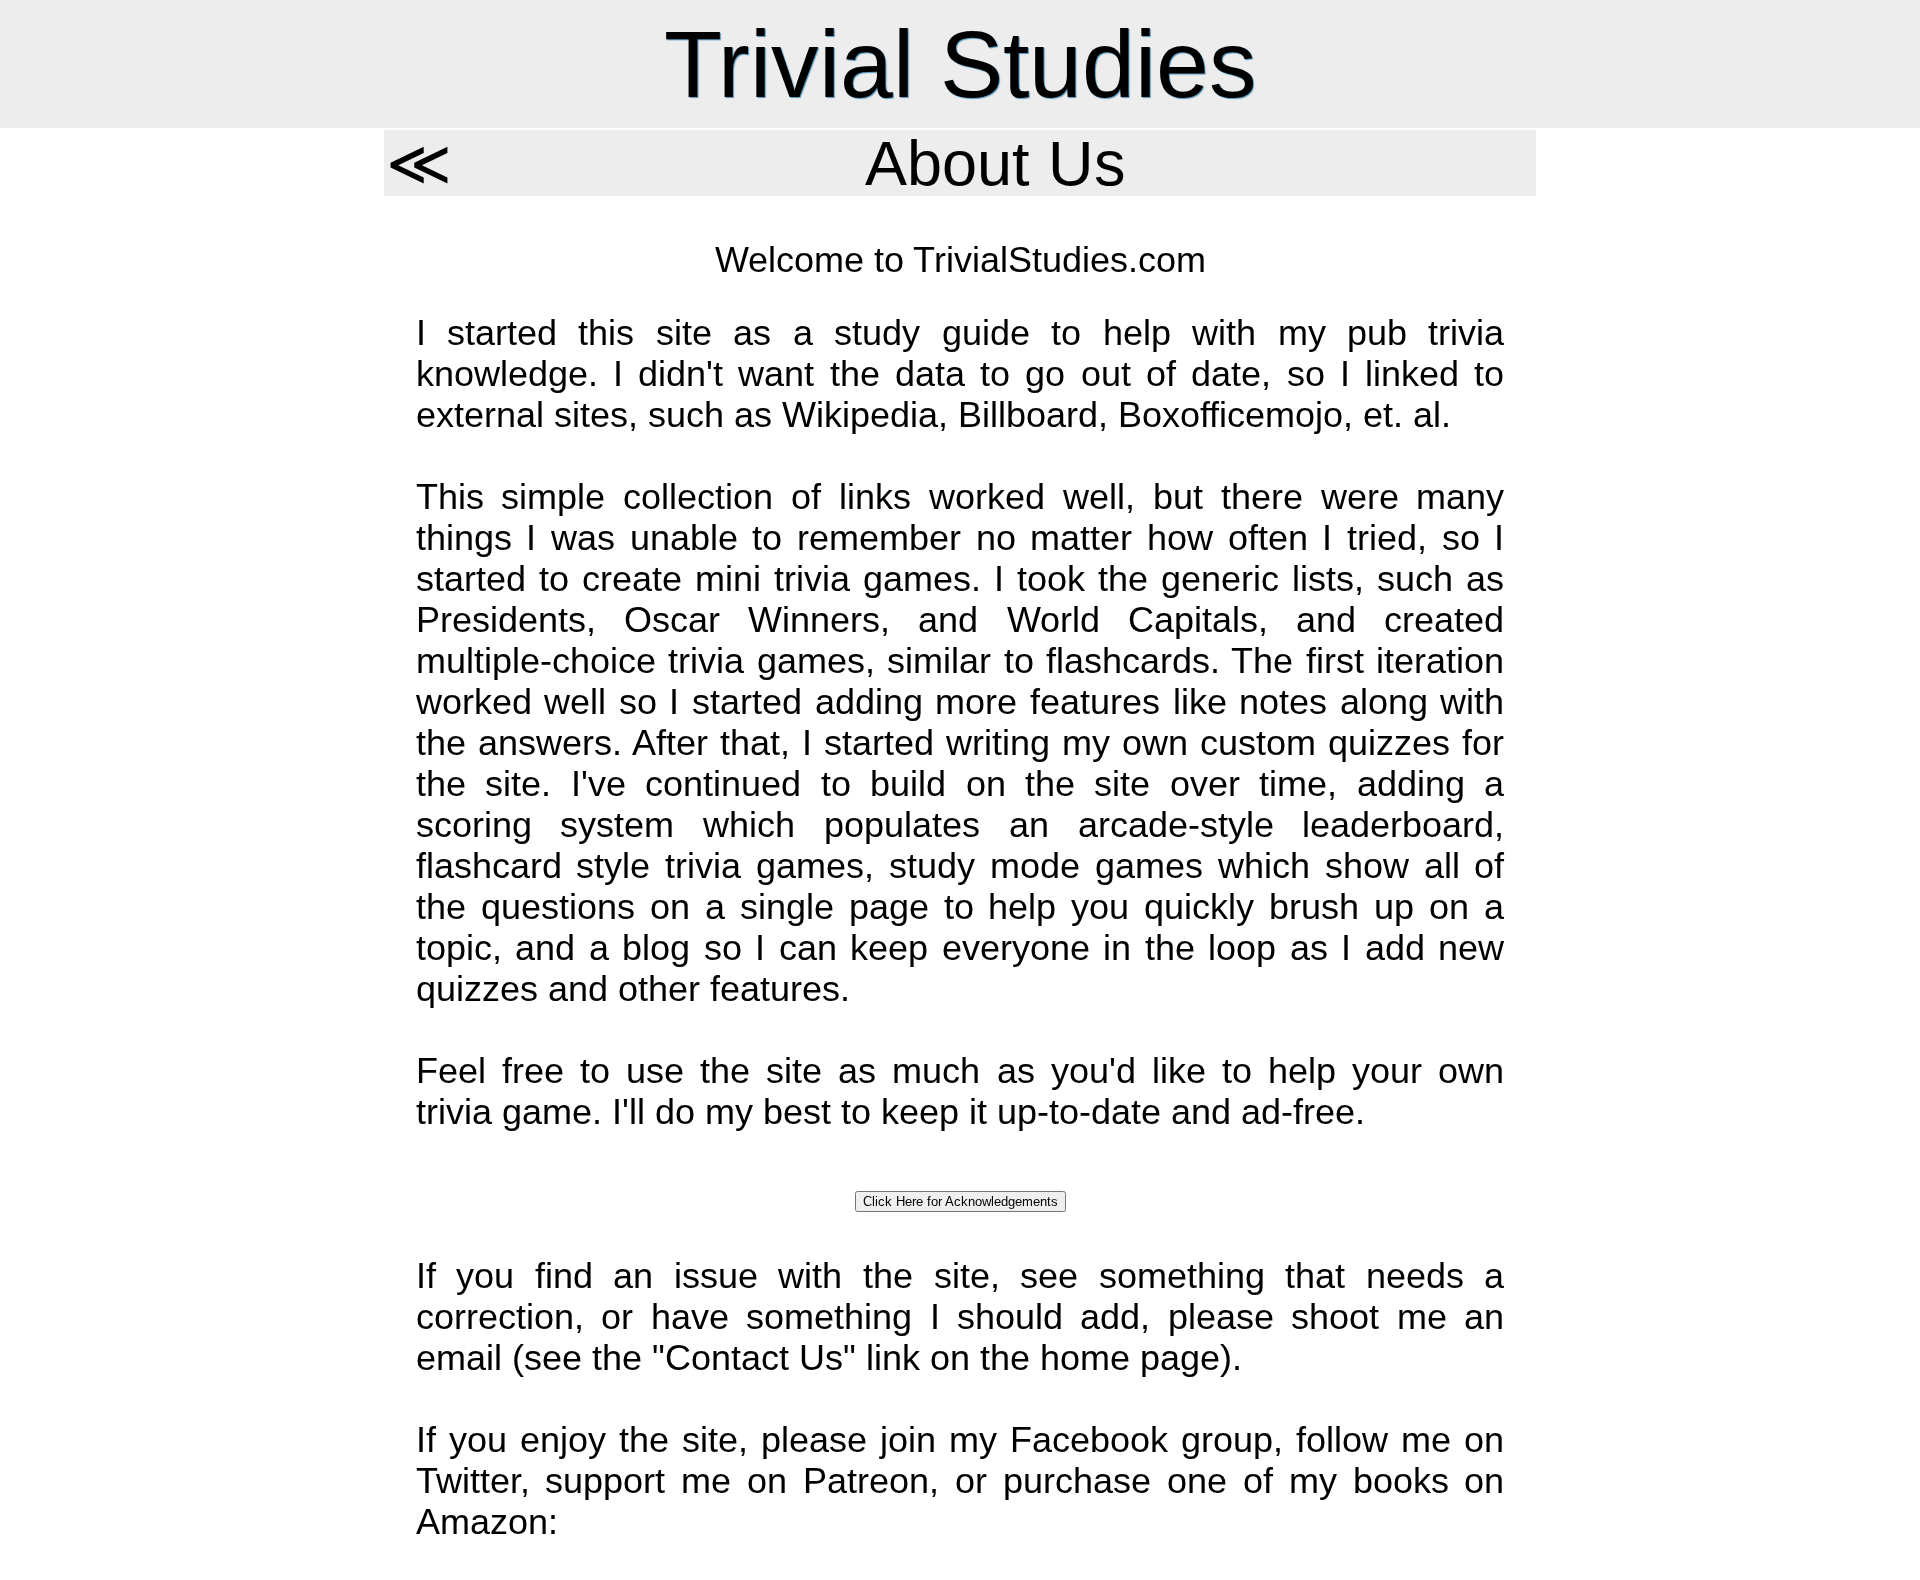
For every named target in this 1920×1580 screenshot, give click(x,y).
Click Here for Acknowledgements (960, 1201)
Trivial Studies (960, 64)
